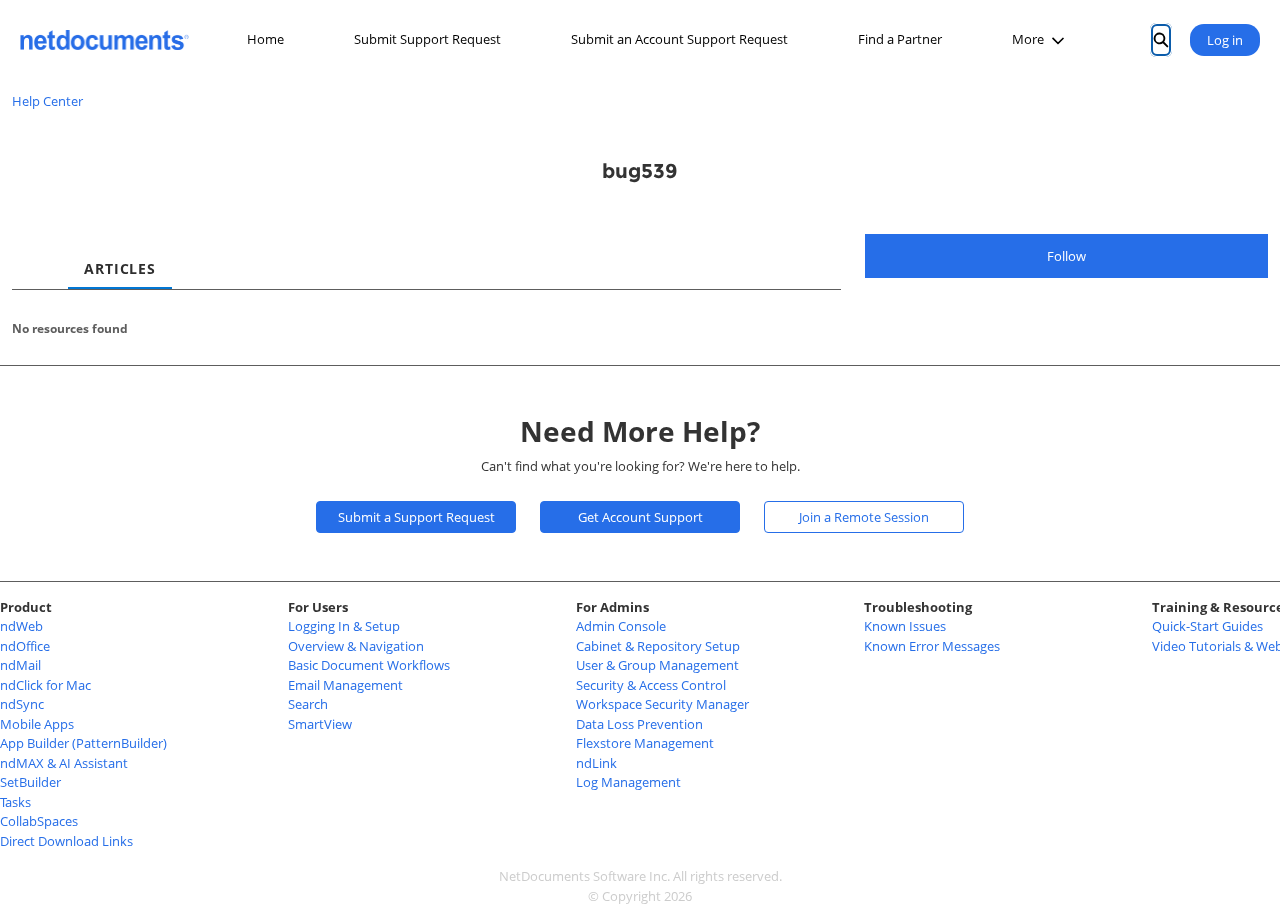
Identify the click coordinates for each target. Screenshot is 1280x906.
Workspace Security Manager (662, 704)
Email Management (345, 685)
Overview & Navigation (356, 646)
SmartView (320, 724)
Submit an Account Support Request (679, 39)
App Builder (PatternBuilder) (83, 743)
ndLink (596, 763)
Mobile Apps (37, 724)
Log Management (628, 782)
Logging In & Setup (344, 626)
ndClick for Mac (45, 685)
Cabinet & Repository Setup (658, 646)
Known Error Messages (932, 646)
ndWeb (21, 626)
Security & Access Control (651, 685)
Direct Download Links (66, 841)
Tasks (15, 802)
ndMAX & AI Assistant (64, 763)
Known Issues (905, 626)
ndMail (20, 665)
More (1028, 39)
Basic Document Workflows (369, 665)
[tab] (28, 251)
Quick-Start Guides (1207, 626)
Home (265, 39)
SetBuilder (30, 782)
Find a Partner (900, 39)
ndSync (22, 704)
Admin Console (621, 626)
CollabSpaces (39, 821)
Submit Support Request (427, 39)
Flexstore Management (645, 743)
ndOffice (25, 646)
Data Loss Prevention (639, 724)
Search (308, 704)
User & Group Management (657, 665)
